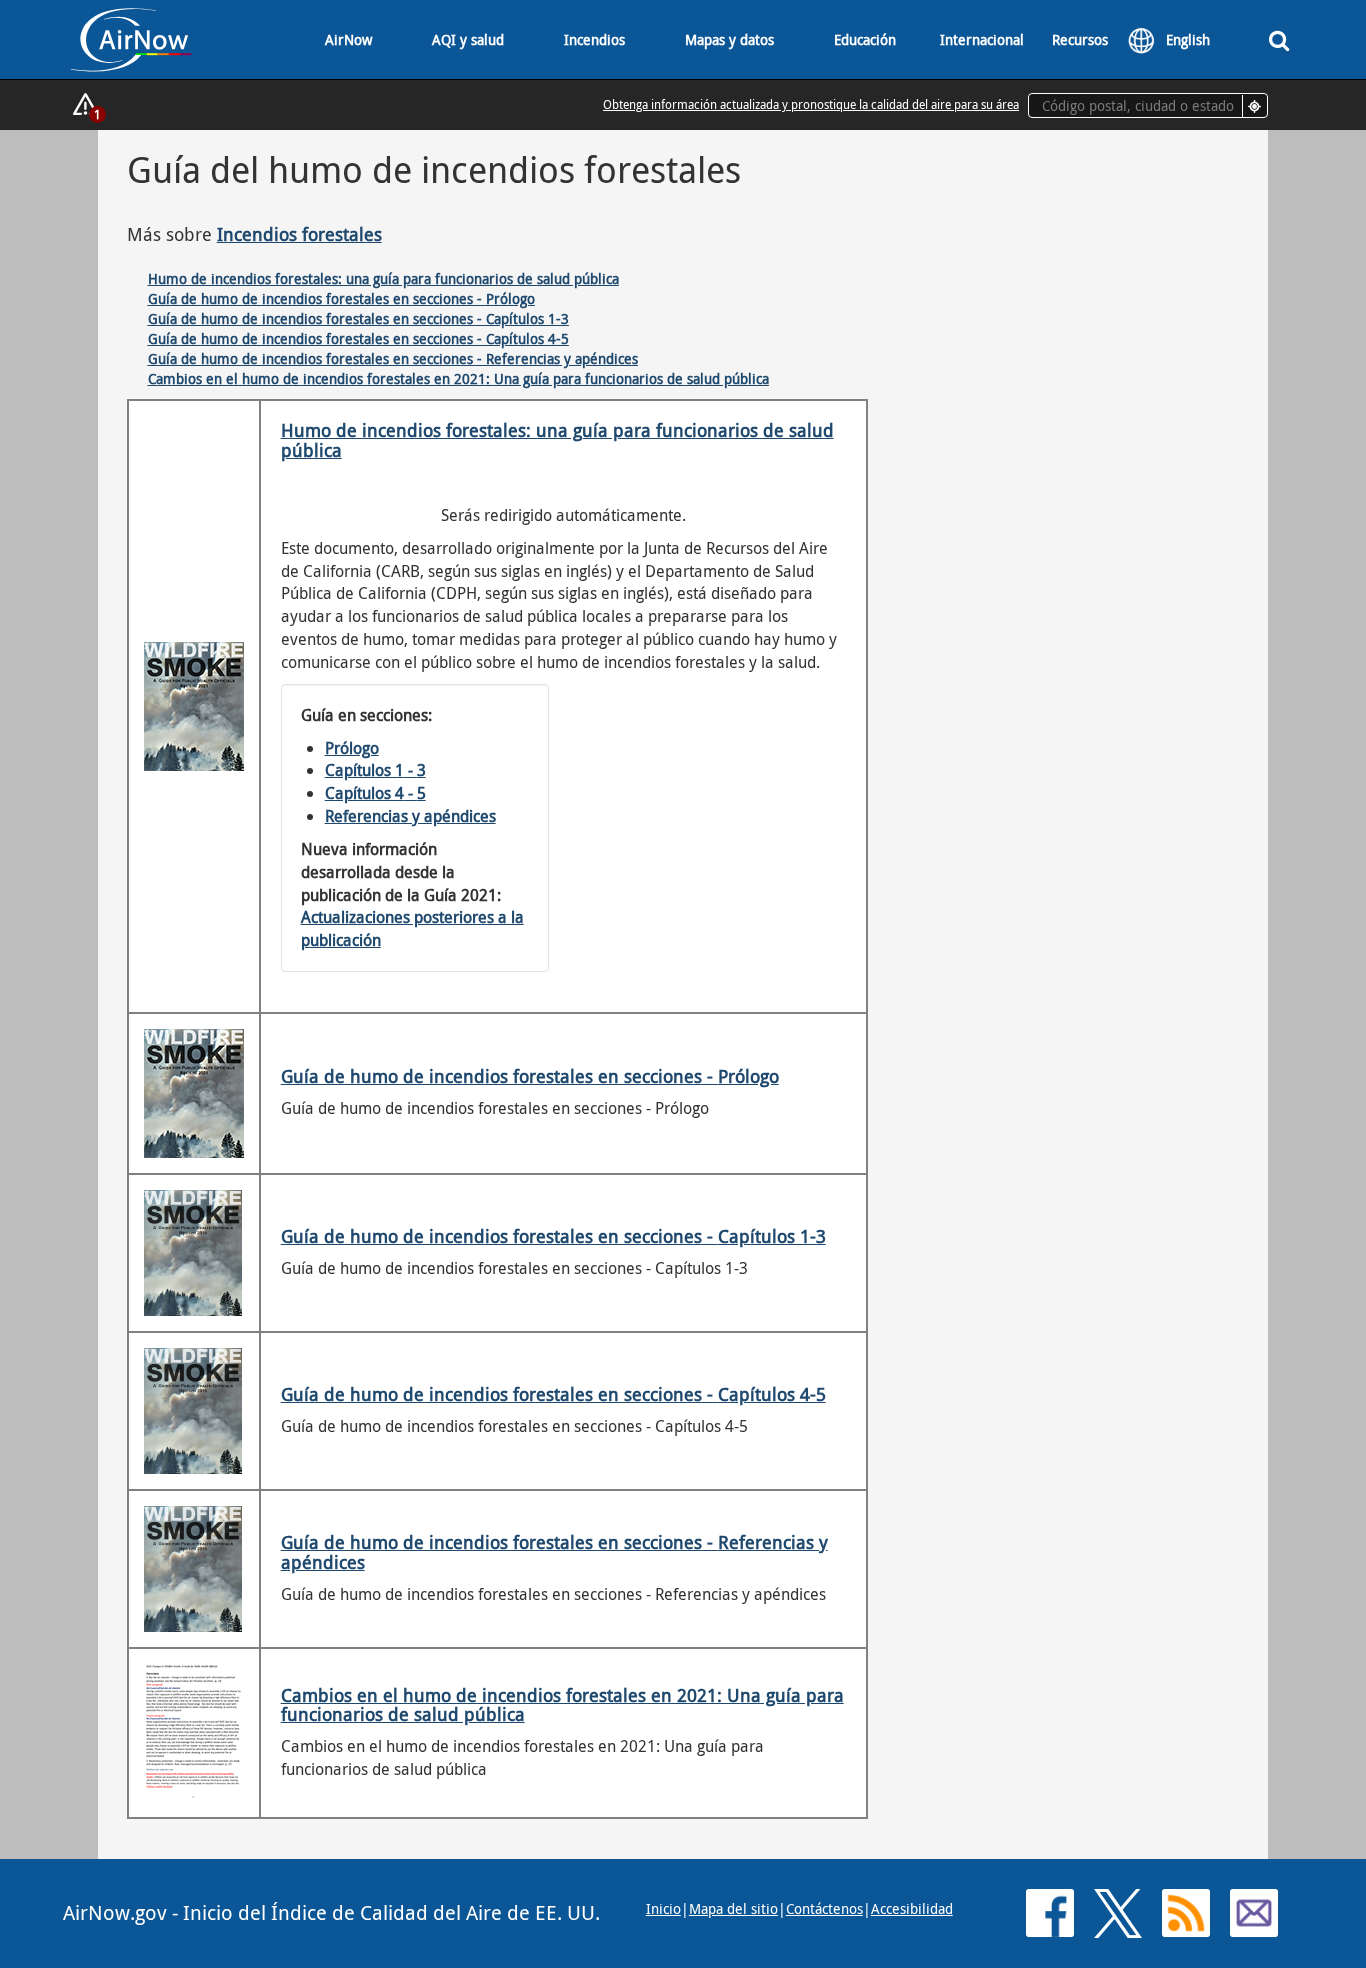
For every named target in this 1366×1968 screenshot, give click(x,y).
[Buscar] (1279, 39)
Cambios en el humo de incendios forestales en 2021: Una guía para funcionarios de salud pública (458, 378)
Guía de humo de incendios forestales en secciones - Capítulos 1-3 (358, 318)
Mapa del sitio (733, 1908)
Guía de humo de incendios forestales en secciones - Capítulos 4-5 (358, 338)
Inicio (663, 1908)
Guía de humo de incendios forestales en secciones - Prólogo (341, 298)
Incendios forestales (299, 234)
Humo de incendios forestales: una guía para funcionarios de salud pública (383, 278)
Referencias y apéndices (410, 816)
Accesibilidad (912, 1908)
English (1188, 39)
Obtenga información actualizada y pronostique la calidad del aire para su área (811, 104)
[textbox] (1148, 105)
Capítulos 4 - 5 (375, 793)
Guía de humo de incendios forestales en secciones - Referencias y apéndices (393, 358)
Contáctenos (824, 1908)
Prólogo (352, 748)
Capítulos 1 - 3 (375, 770)
